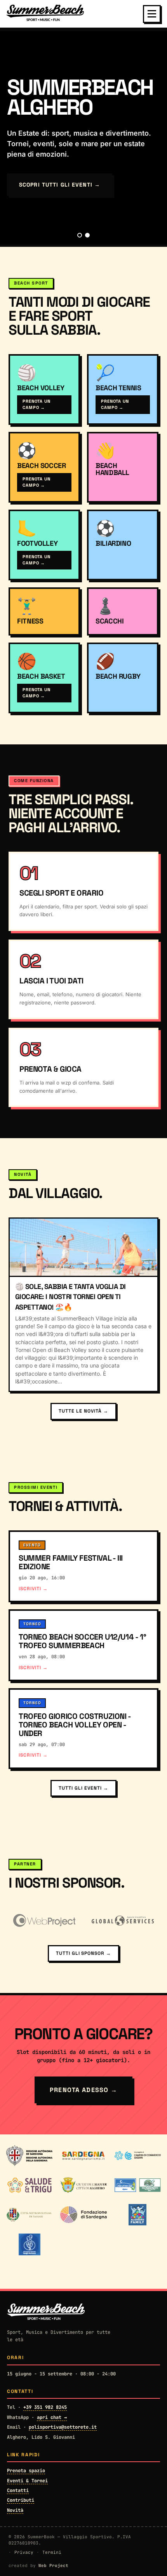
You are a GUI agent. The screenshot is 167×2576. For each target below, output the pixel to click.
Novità (15, 2510)
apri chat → (52, 2417)
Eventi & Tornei (27, 2481)
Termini (52, 2552)
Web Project (53, 2566)
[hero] (80, 235)
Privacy (24, 2552)
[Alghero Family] (137, 2215)
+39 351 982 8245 (45, 2407)
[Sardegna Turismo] (83, 2156)
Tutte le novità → (83, 1411)
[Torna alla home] (45, 14)
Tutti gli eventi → (83, 1788)
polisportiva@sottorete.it (63, 2427)
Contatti (18, 2490)
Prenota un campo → (37, 404)
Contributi (21, 2500)
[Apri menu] (152, 14)
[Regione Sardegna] (29, 2156)
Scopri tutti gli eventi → (60, 185)
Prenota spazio (26, 2471)
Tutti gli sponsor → (83, 1953)
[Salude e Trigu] (29, 2185)
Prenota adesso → (83, 2090)
